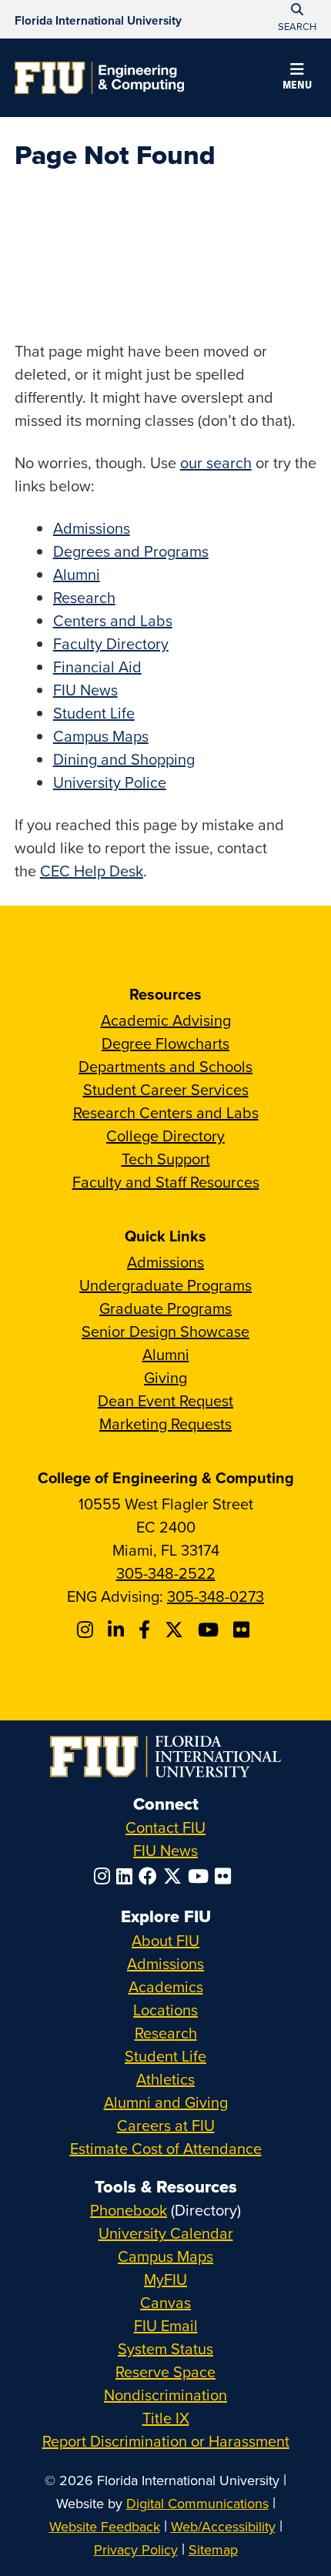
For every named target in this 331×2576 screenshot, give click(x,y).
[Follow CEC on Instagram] (87, 1630)
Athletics (165, 2079)
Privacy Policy (136, 2549)
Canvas (165, 2302)
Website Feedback (105, 2526)
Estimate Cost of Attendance (166, 2148)
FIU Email (166, 2325)
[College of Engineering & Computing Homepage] (99, 78)
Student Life (94, 713)
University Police (110, 782)
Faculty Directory (111, 643)
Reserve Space (165, 2372)
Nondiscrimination (165, 2395)
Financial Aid (97, 667)
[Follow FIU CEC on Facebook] (147, 1630)
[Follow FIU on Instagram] (105, 1876)
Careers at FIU (166, 2125)
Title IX (166, 2418)
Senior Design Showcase (165, 1331)
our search (216, 462)
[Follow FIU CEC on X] (176, 1630)
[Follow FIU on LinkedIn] (127, 1876)
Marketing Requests (165, 1424)
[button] (297, 79)
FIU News (85, 690)
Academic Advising (166, 1020)
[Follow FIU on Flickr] (226, 1876)
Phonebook (129, 2210)
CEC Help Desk (92, 871)
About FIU (165, 1940)
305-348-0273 (216, 1596)
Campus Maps (101, 736)
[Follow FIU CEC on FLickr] (244, 1630)
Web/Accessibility (223, 2526)
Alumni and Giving (166, 2102)
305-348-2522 (166, 1573)
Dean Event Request (165, 1400)
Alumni (77, 574)
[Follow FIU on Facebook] (151, 1876)
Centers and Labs (113, 620)
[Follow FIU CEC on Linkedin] (118, 1630)
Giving (165, 1377)
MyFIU (165, 2279)
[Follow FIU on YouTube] (201, 1876)
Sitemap (213, 2549)
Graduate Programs (165, 1308)
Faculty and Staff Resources (166, 1182)
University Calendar (166, 2233)
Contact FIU (165, 1827)
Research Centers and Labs (166, 1112)
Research (84, 597)
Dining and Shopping (124, 759)
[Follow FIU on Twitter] (176, 1876)
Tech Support (166, 1159)
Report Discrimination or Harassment (166, 2441)
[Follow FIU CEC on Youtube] (211, 1630)
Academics (166, 1986)
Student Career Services (166, 1089)
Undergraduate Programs (165, 1285)
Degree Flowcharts (165, 1043)
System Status (165, 2348)
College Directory (165, 1136)
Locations (165, 2010)
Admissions (92, 528)
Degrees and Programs (131, 551)
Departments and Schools (165, 1066)
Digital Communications (197, 2503)
